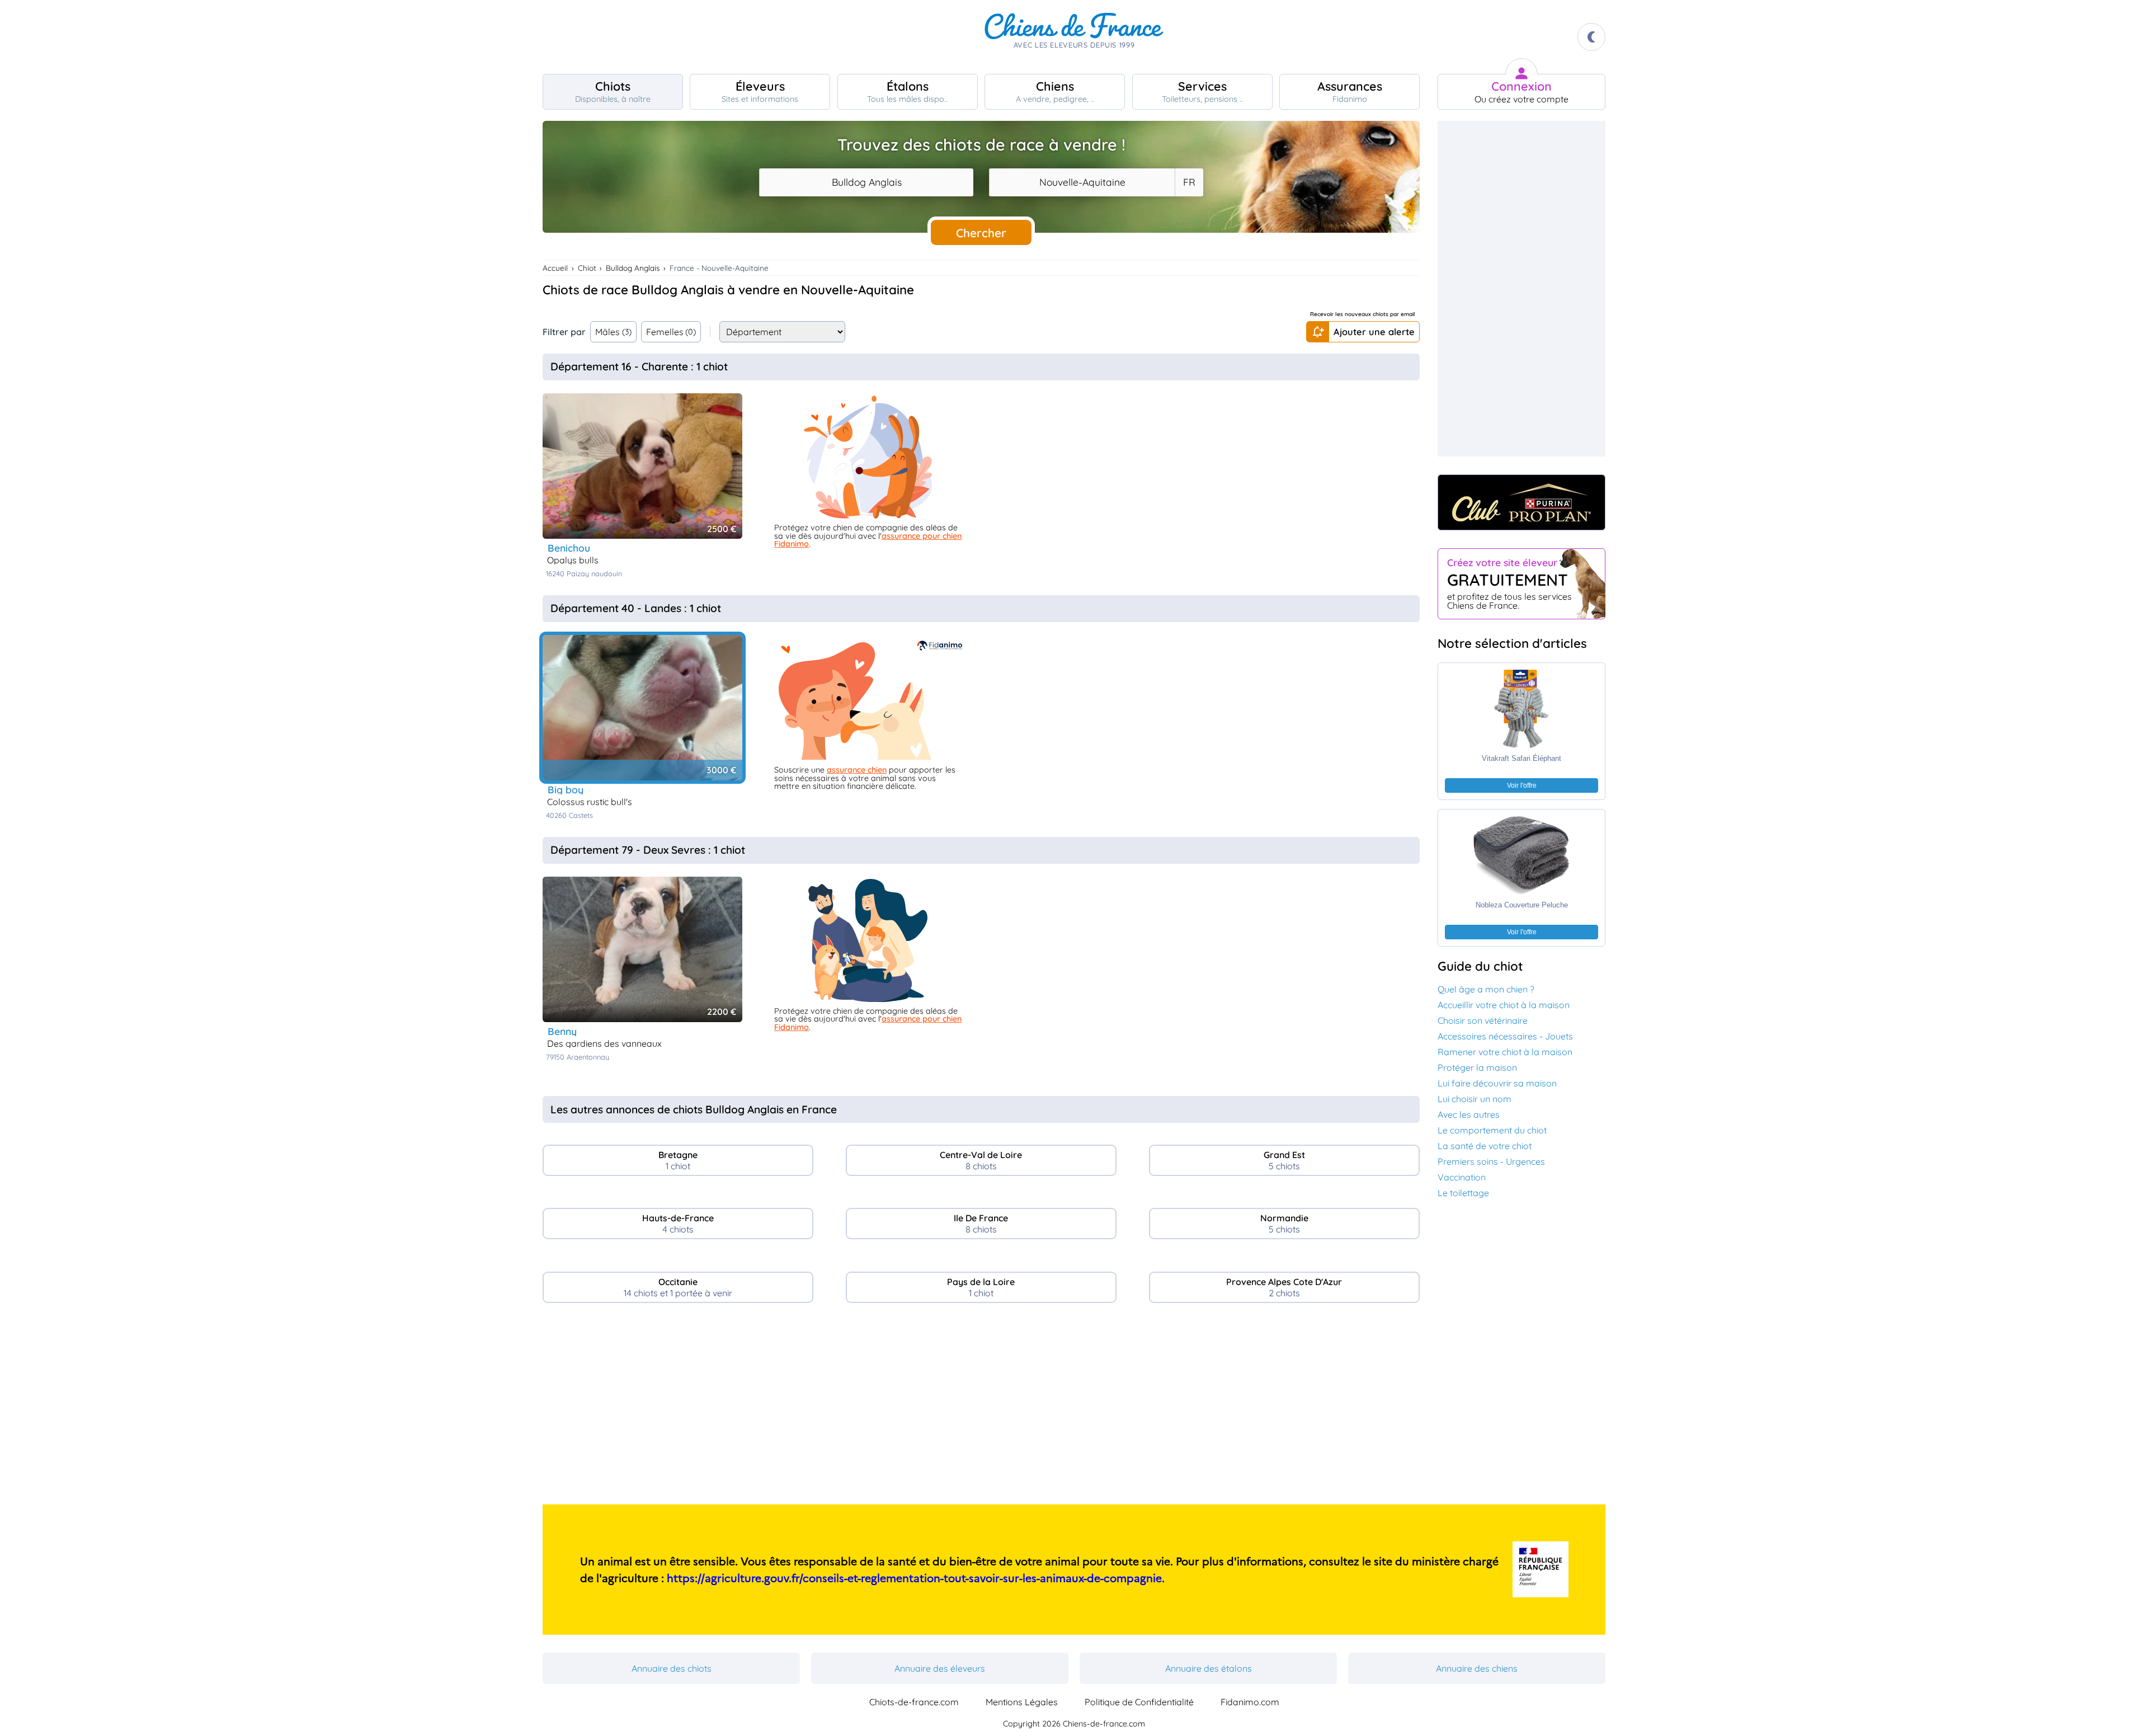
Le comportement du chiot (1492, 1130)
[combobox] (866, 182)
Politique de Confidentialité (1139, 1702)
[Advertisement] (981, 1408)
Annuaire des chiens (1477, 1668)
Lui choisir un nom (1475, 1099)
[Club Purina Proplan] (1521, 502)
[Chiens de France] (1074, 37)
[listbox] (1189, 182)
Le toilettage (1463, 1193)
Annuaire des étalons (1209, 1668)
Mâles (613, 332)
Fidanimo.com (1250, 1702)
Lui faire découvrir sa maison (1497, 1083)
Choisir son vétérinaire (1483, 1020)
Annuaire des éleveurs (940, 1668)
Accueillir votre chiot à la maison (1504, 1005)
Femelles (671, 332)
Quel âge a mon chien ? (1486, 989)
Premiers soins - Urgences (1491, 1161)
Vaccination (1462, 1177)
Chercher (981, 233)
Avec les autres (1469, 1114)
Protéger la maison (1477, 1067)
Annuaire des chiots (672, 1668)
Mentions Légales (1022, 1702)
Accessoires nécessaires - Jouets (1505, 1036)
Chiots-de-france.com (914, 1702)
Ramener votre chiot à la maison (1505, 1052)
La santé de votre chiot (1485, 1146)
